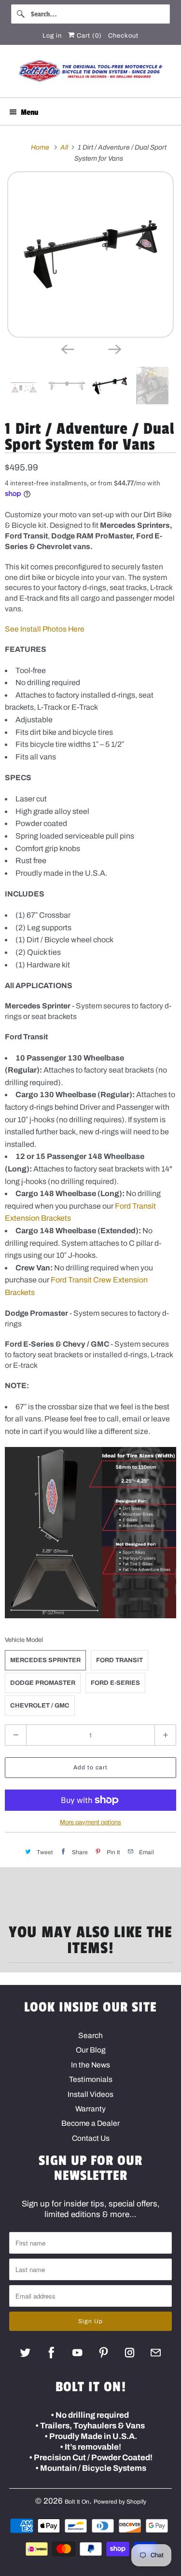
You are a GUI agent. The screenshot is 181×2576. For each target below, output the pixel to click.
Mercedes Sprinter (45, 1660)
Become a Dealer (90, 2123)
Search (90, 2035)
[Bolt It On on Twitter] (25, 2352)
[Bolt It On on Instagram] (130, 2352)
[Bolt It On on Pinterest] (104, 2352)
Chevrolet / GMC (40, 1706)
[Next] (114, 348)
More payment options (90, 1822)
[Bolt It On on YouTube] (77, 2352)
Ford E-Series (115, 1683)
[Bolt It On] (90, 75)
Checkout (123, 36)
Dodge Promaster (43, 1683)
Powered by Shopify (120, 2502)
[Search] (21, 14)
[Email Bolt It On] (156, 2352)
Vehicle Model (24, 1640)
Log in (52, 36)
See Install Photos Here (45, 629)
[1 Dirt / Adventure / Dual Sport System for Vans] (90, 255)
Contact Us (91, 2138)
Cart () (88, 36)
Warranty (90, 2109)
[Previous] (67, 348)
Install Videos (90, 2094)
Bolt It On (77, 2502)
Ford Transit (119, 1660)
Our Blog (91, 2050)
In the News (90, 2065)
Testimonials (91, 2079)
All (65, 147)
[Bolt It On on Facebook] (51, 2352)
